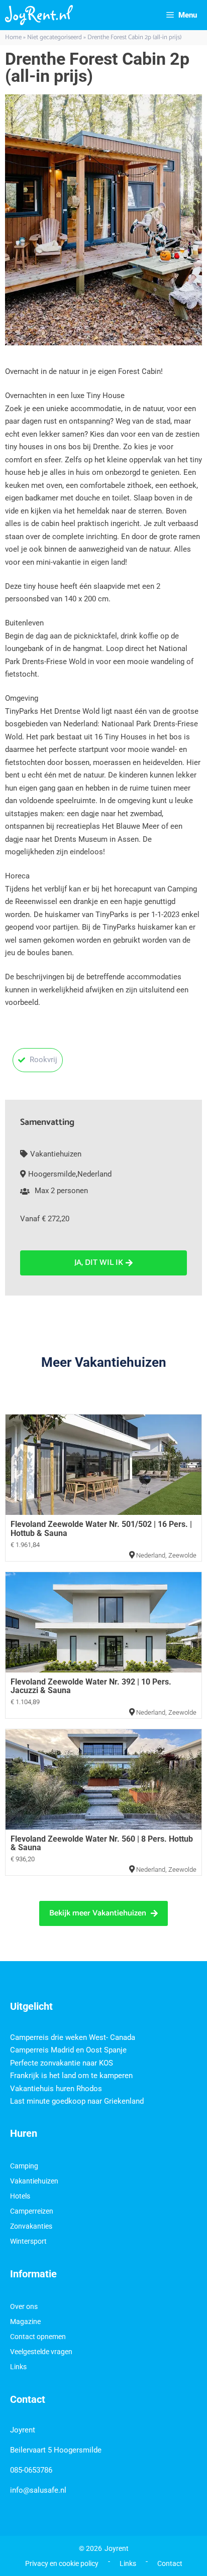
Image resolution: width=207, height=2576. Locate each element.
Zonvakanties (31, 2226)
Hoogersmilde (52, 1174)
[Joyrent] (39, 15)
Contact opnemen (38, 2337)
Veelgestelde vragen (41, 2352)
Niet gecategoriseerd (55, 37)
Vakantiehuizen (56, 1154)
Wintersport (28, 2241)
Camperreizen (32, 2211)
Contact (170, 2563)
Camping (24, 2166)
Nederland (94, 1174)
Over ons (24, 2306)
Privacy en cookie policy (62, 2563)
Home (13, 37)
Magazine (25, 2322)
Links (18, 2367)
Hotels (20, 2196)
